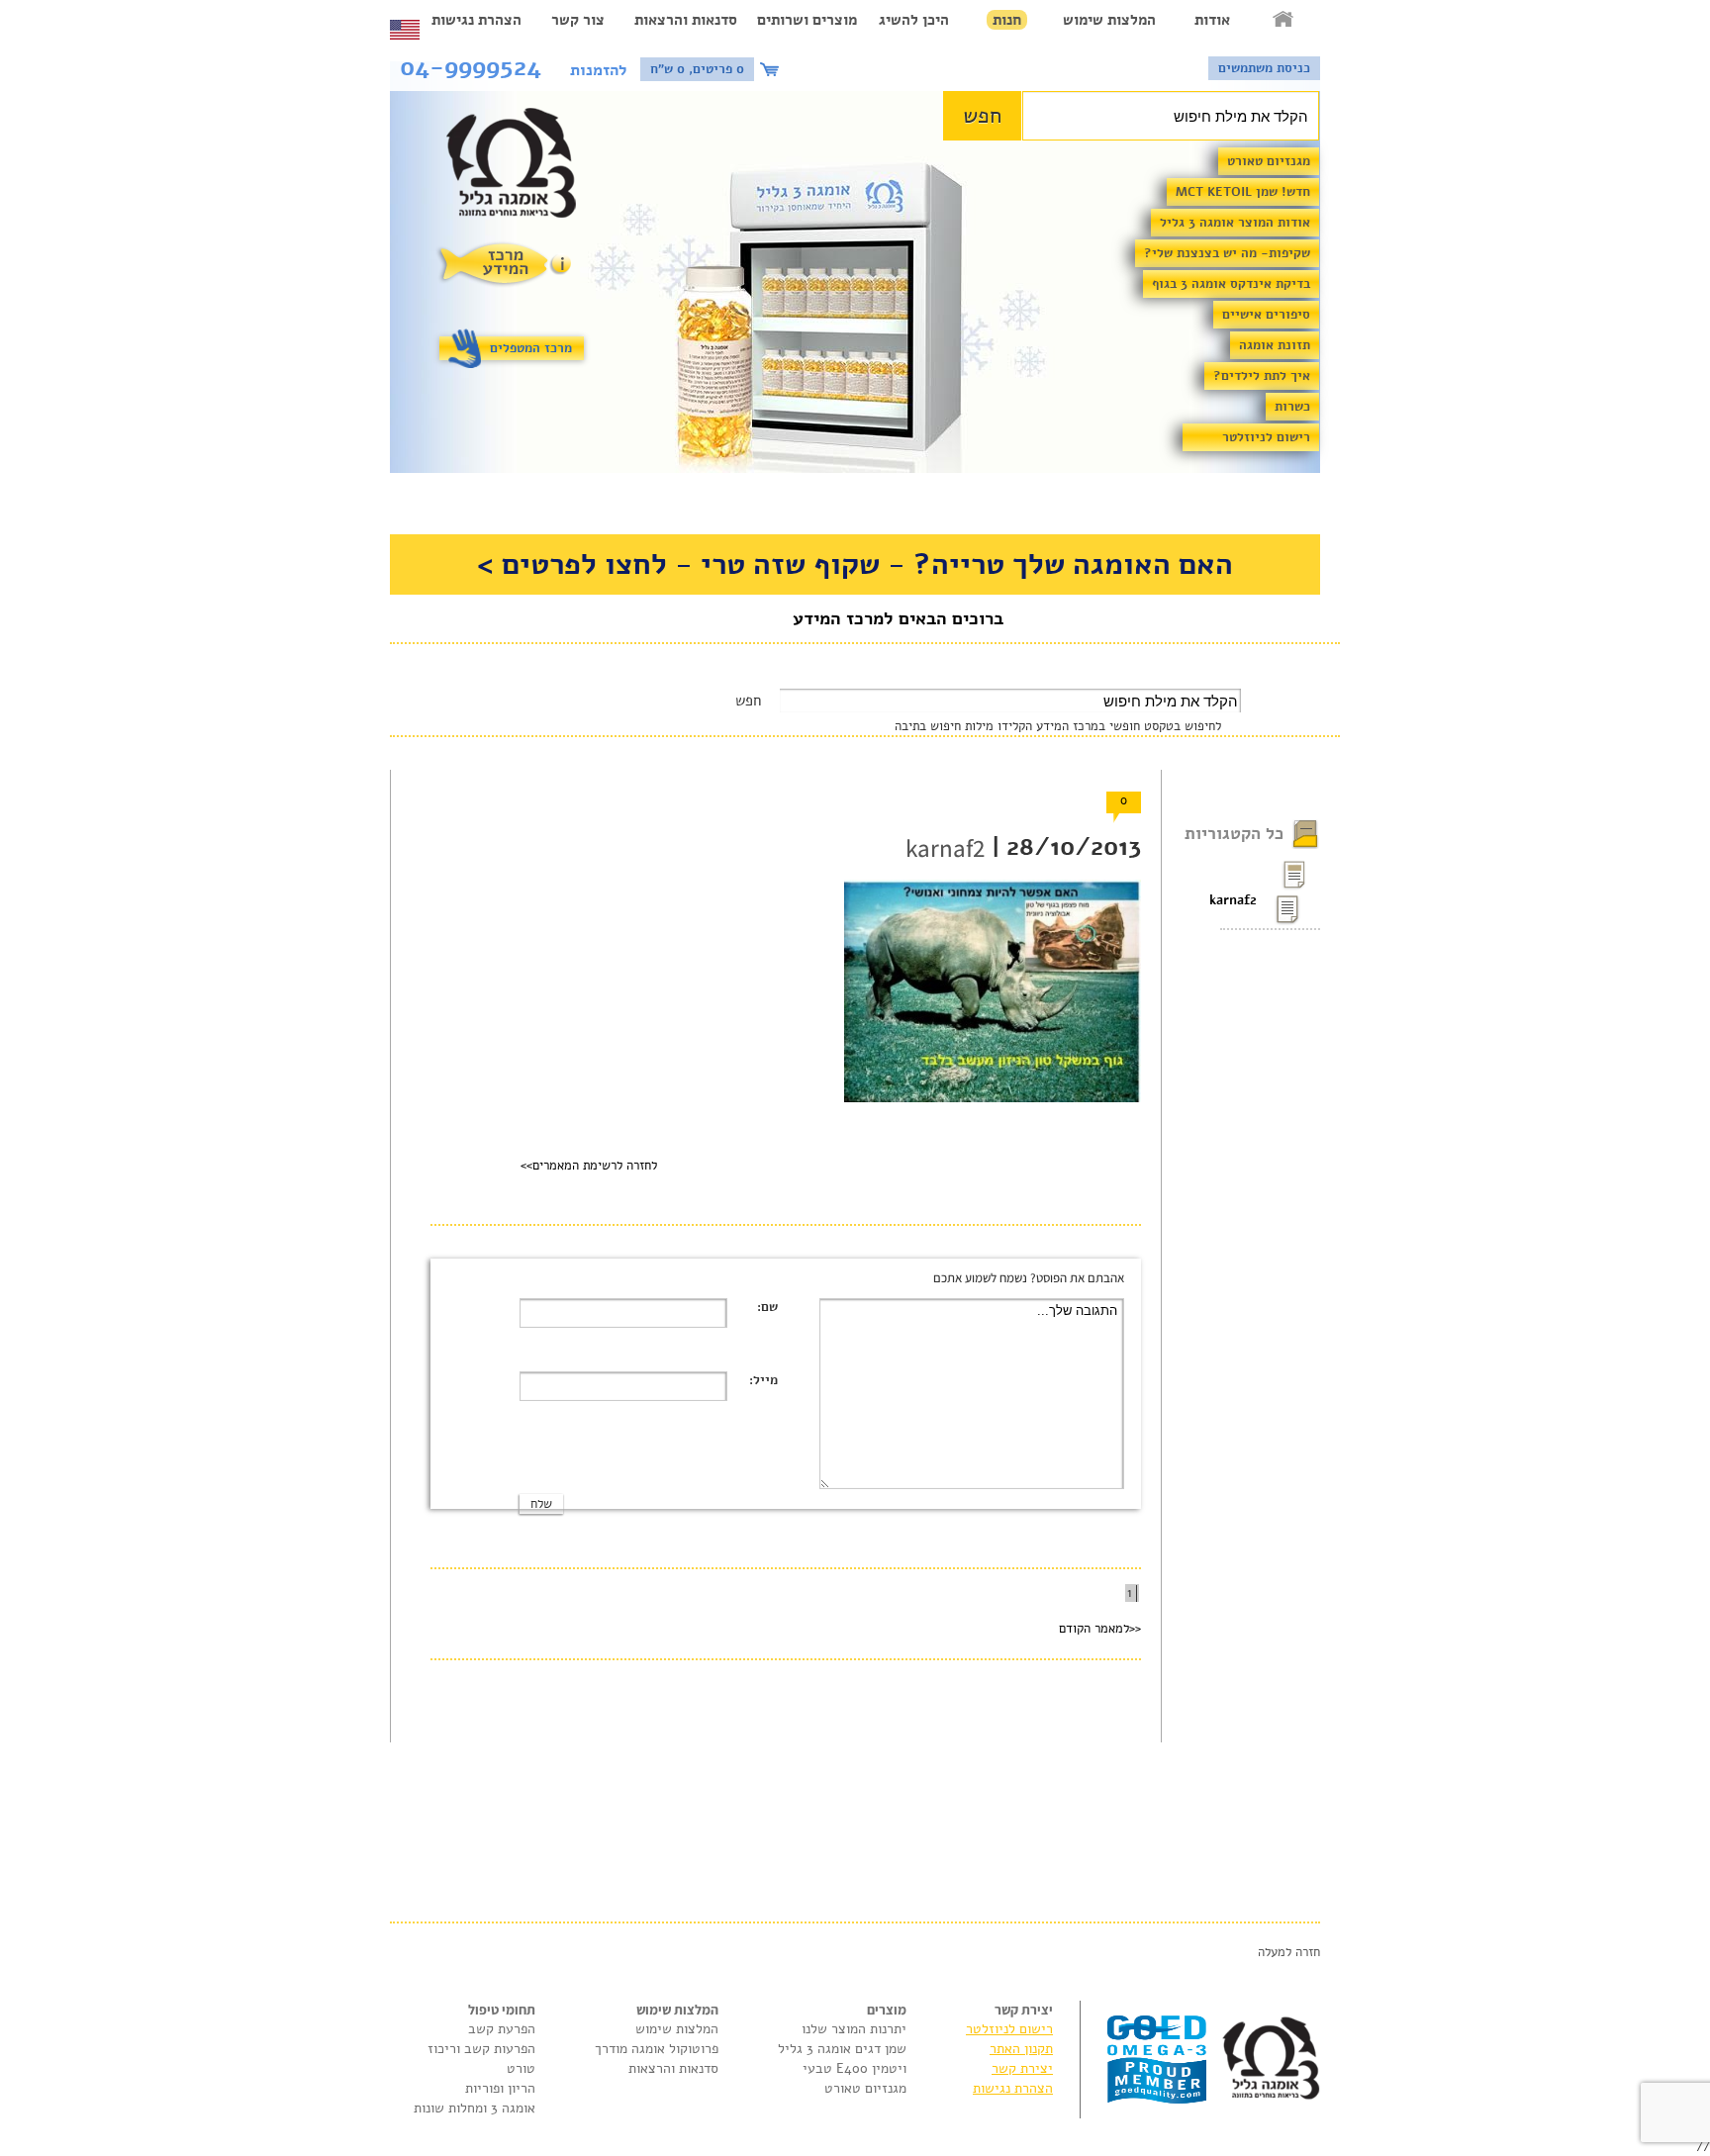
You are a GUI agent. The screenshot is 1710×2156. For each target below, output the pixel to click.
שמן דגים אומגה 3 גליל (842, 2049)
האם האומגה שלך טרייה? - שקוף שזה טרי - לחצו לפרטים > (855, 564)
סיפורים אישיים (1266, 315)
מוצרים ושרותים (807, 20)
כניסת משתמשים (1264, 68)
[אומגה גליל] (522, 168)
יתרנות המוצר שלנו (854, 2029)
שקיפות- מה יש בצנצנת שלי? (1227, 253)
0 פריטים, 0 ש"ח (697, 69)
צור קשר (578, 20)
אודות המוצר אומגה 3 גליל (1235, 223)
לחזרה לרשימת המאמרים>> (589, 1166)
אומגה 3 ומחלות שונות (475, 2108)
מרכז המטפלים (531, 348)
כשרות (1292, 407)
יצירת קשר (1022, 2068)
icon (772, 69)
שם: (767, 1307)
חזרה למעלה (1289, 1952)
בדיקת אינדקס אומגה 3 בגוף (1231, 284)
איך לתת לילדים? (1262, 376)
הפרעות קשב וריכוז (481, 2049)
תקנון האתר (1021, 2049)
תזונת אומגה (1275, 345)
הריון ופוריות (500, 2088)
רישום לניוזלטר (1266, 437)
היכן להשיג (914, 20)
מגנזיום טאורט (1269, 161)
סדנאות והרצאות (686, 20)
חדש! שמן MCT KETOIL (1243, 192)
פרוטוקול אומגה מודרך (657, 2049)
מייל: (763, 1380)
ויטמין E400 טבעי (855, 2068)
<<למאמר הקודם (1100, 1629)
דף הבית (1284, 20)
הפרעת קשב (502, 2029)
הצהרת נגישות (476, 20)
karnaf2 (1238, 901)
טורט (521, 2068)
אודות (1212, 20)
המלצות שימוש (1109, 20)
